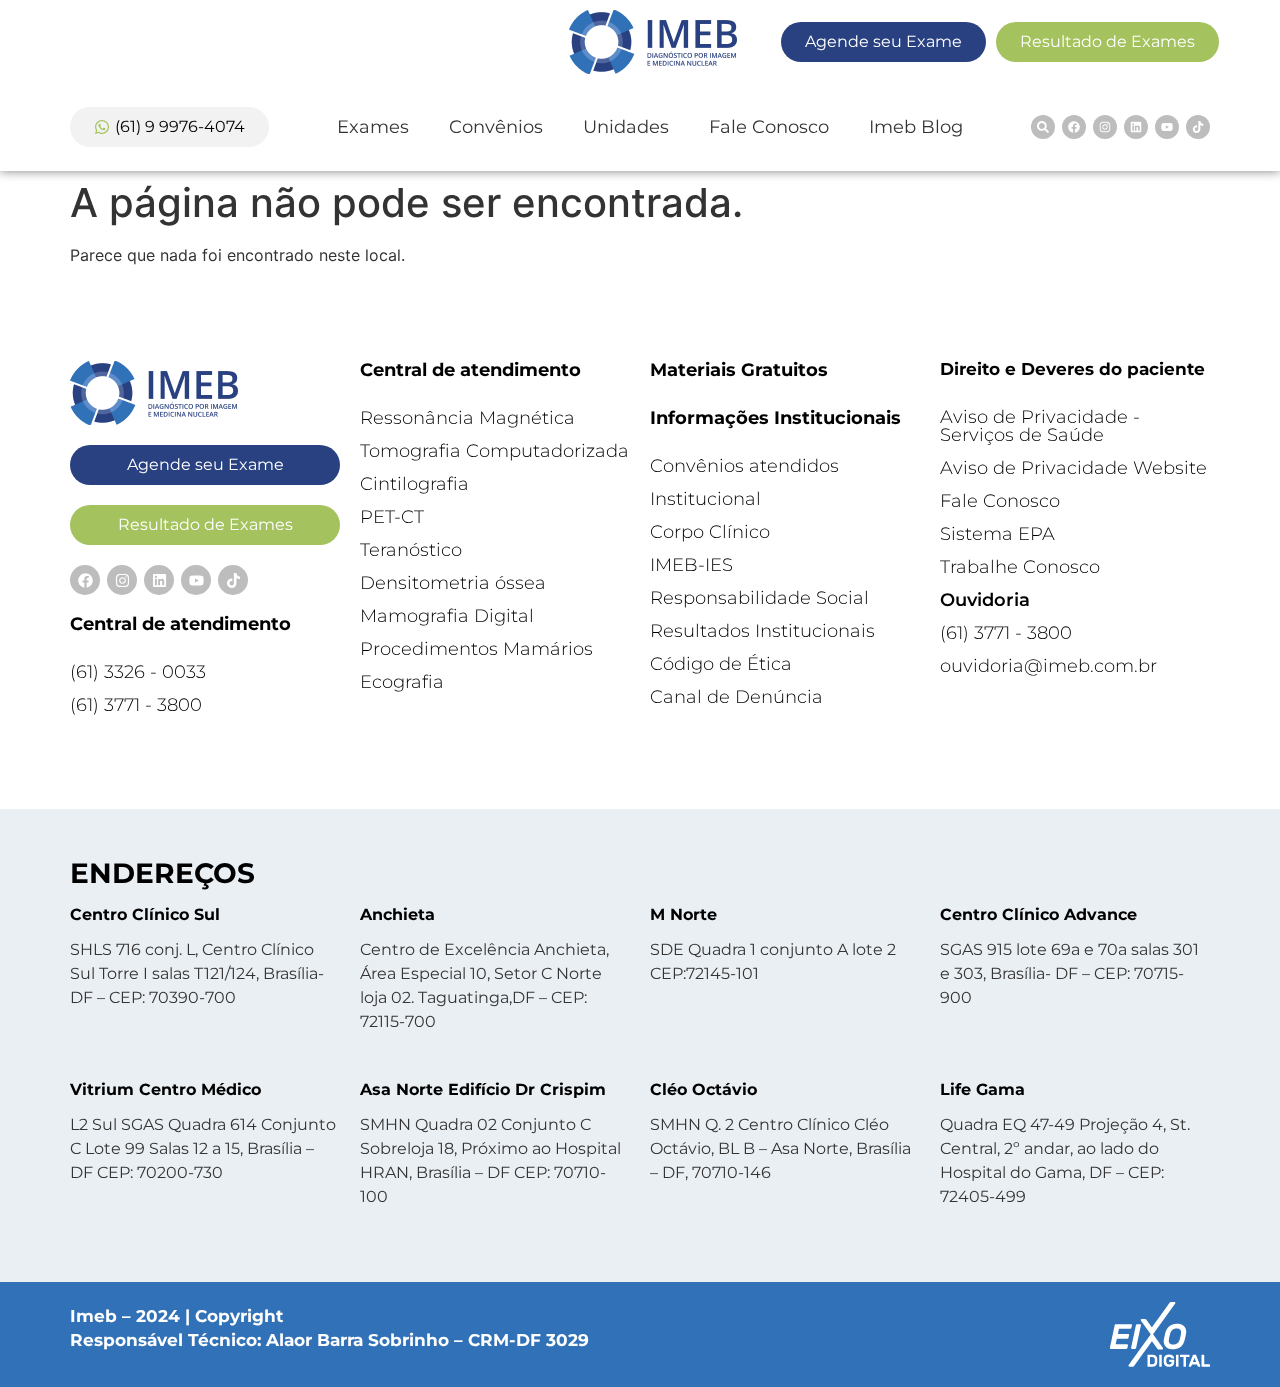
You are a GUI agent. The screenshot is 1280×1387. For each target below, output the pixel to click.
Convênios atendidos (744, 466)
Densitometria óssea (453, 583)
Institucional (705, 499)
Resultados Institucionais (762, 631)
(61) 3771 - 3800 (136, 705)
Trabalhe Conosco (1020, 567)
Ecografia (402, 682)
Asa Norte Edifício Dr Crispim (483, 1089)
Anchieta (397, 914)
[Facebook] (1074, 127)
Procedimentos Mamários (476, 649)
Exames (373, 127)
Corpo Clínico (710, 532)
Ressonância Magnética (467, 418)
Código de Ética (721, 664)
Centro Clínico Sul (145, 914)
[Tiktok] (1198, 127)
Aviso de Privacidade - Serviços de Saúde (1040, 426)
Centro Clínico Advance (1038, 914)
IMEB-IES (691, 565)
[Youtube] (1167, 127)
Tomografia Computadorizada (494, 451)
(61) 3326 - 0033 (138, 672)
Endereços (162, 873)
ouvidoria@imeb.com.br (1048, 666)
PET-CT (392, 517)
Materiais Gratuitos (739, 370)
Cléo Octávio (703, 1089)
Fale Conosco (769, 127)
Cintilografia (414, 484)
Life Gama (982, 1089)
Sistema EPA (997, 534)
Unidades (626, 127)
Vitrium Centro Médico (165, 1089)
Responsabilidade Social (759, 598)
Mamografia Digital (447, 616)
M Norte (683, 914)
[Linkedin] (1136, 127)
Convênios (496, 127)
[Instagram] (1105, 127)
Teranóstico (411, 550)
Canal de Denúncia (736, 697)
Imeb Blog (916, 127)
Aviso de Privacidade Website (1073, 468)
